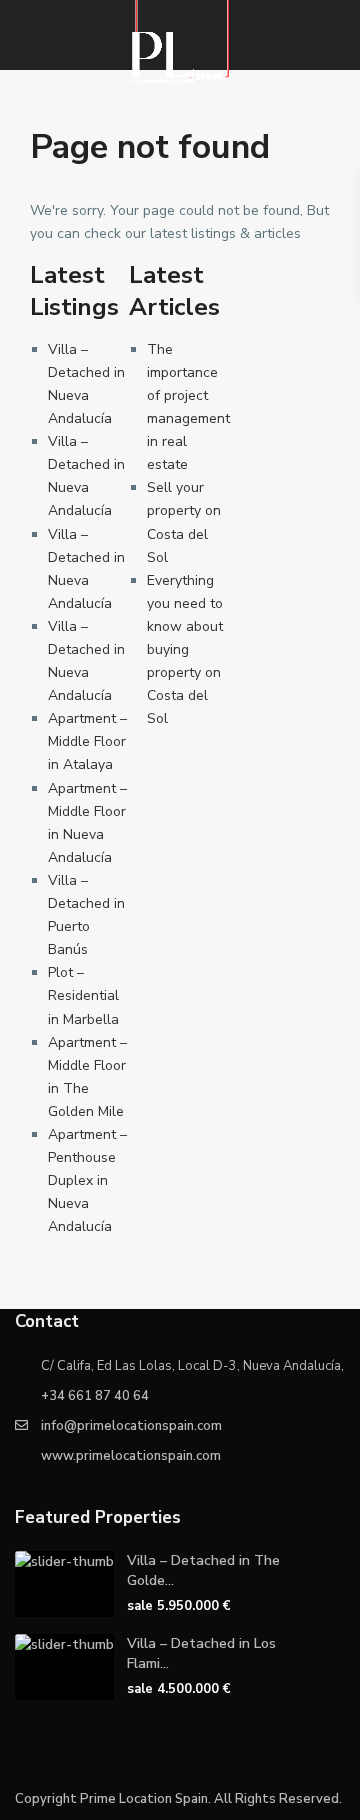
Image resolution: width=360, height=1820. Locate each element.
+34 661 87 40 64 (95, 1396)
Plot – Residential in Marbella (83, 995)
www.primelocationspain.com (131, 1456)
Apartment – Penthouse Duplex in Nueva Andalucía (87, 1180)
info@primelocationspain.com (131, 1426)
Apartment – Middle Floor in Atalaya (87, 741)
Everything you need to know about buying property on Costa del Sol (185, 650)
